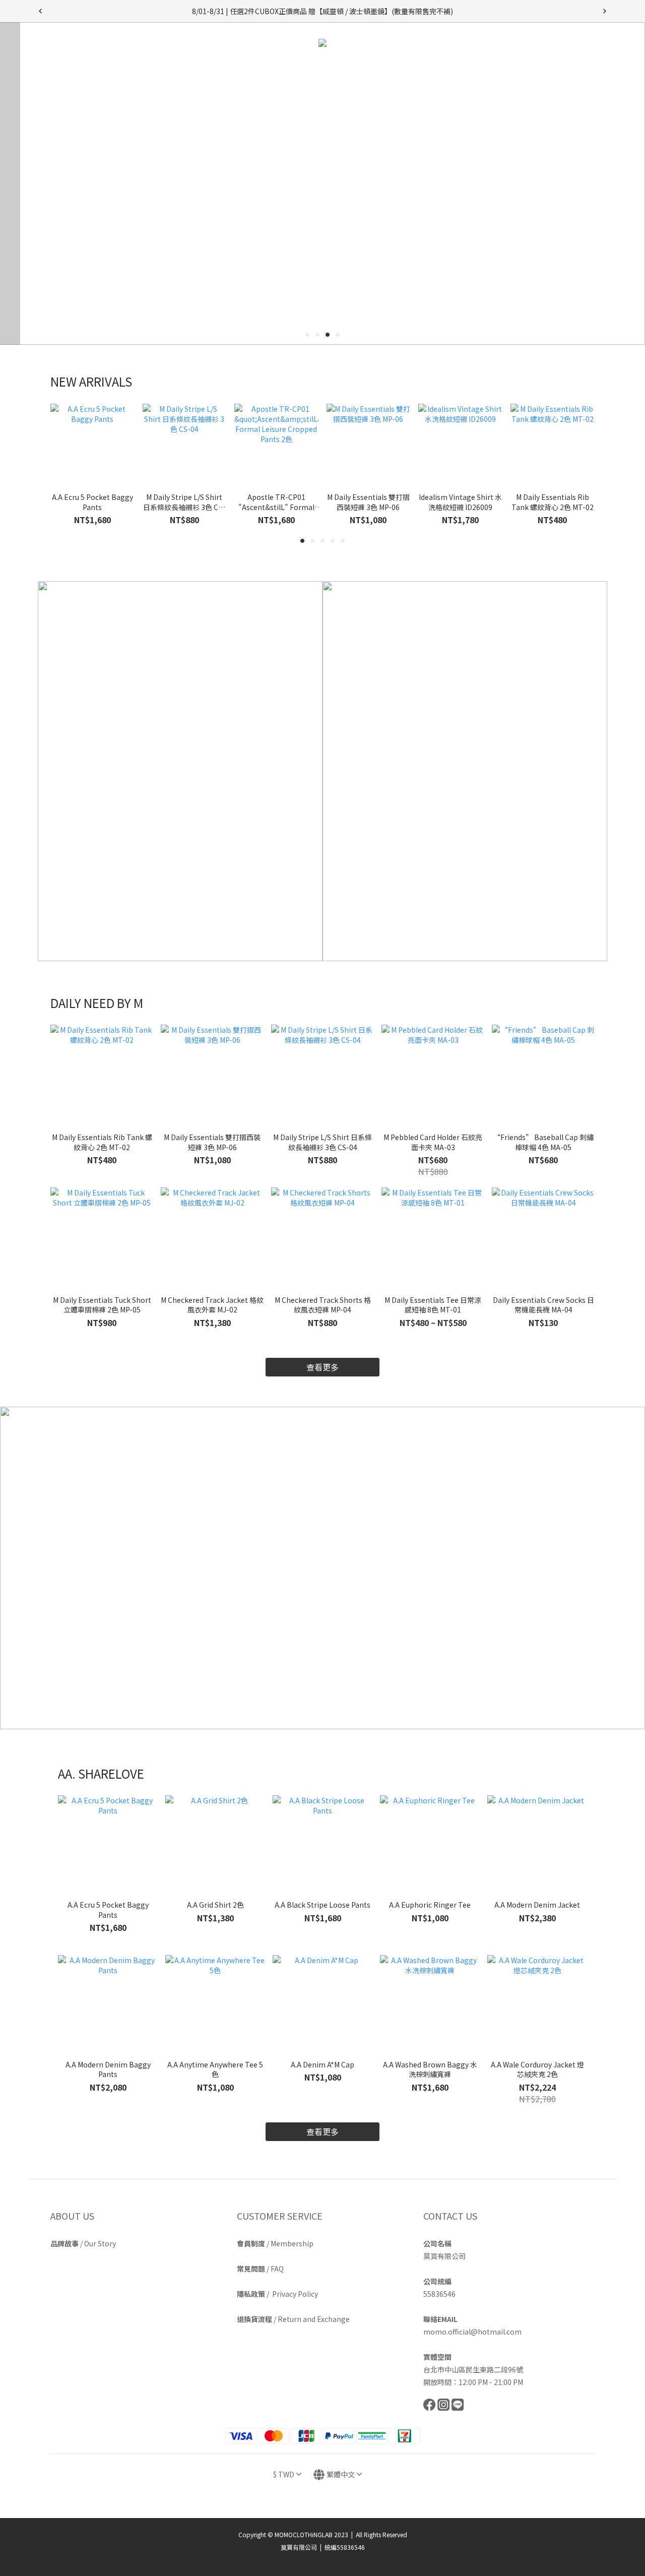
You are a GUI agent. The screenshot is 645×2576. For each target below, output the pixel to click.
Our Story (100, 2243)
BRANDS (375, 69)
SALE (492, 69)
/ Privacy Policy (277, 2294)
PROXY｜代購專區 (440, 69)
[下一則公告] (605, 11)
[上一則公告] (40, 11)
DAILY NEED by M (243, 69)
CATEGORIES (316, 69)
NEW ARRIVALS (172, 69)
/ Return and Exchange (293, 2319)
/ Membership (275, 2243)
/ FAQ (260, 2269)
